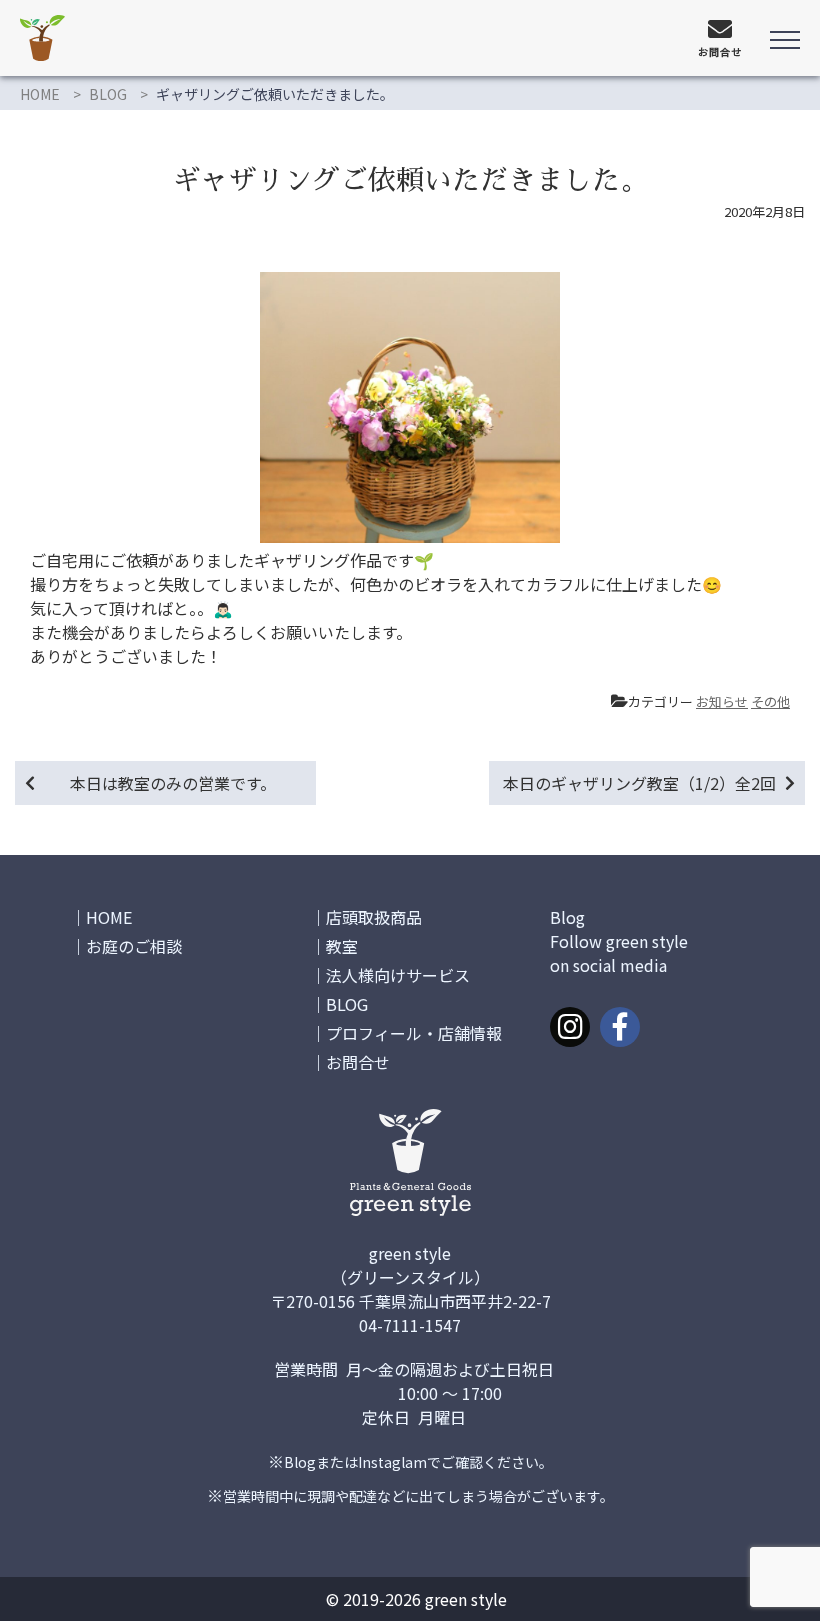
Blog (300, 1462)
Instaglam (392, 1462)
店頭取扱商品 (374, 917)
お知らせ (722, 701)
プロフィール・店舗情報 (414, 1033)
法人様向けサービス (398, 975)
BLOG (108, 94)
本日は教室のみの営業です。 (173, 783)
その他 (770, 701)
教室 (342, 946)
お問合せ (358, 1062)
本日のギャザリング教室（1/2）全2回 (639, 783)
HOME (40, 94)
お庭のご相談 (134, 946)
